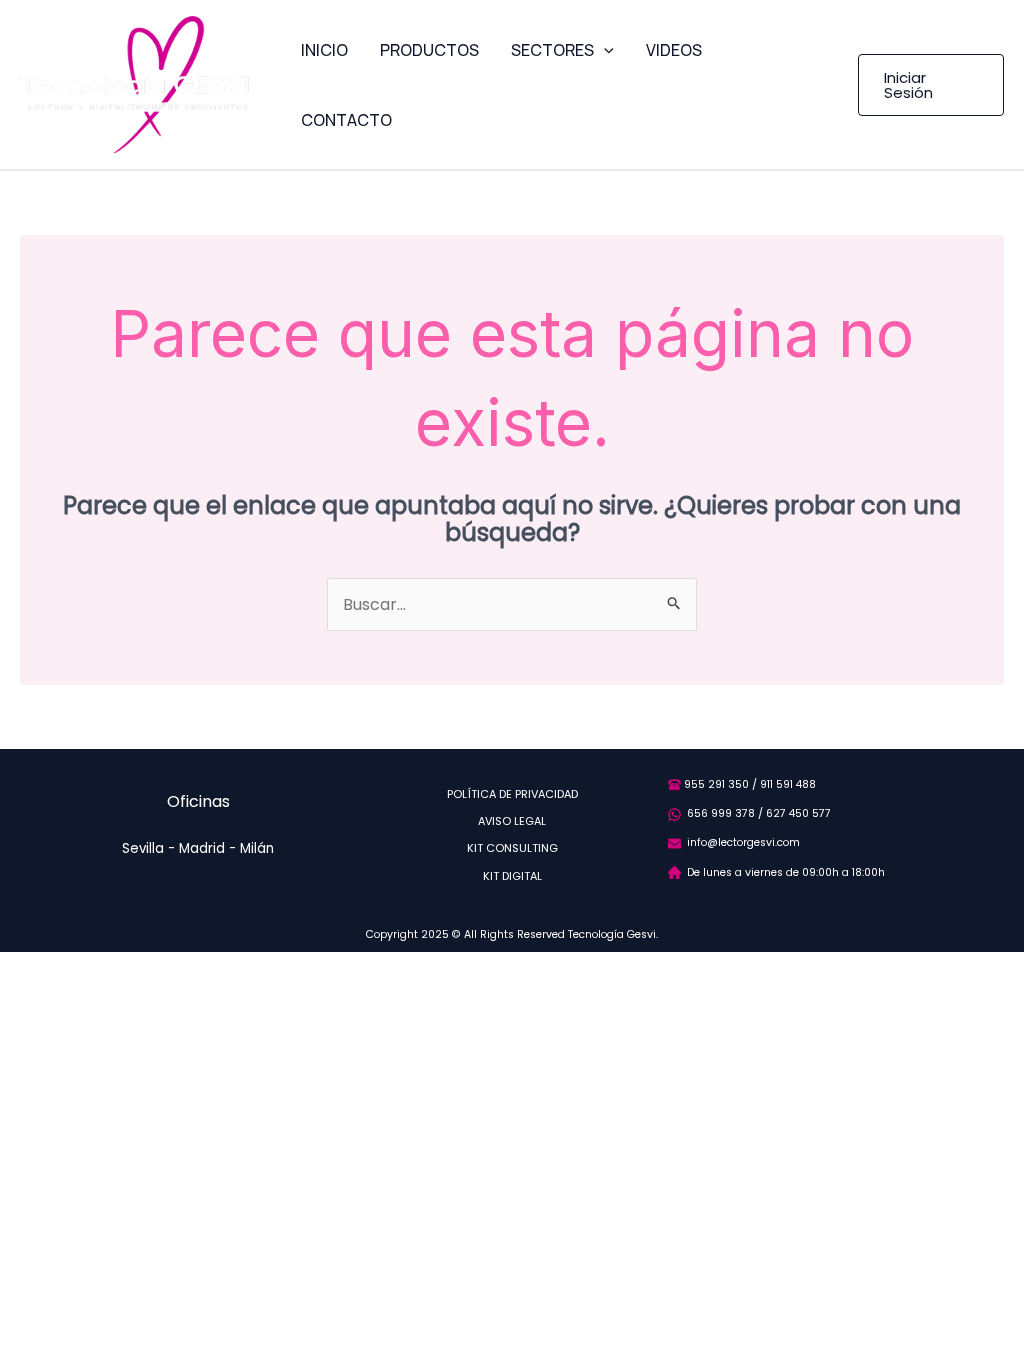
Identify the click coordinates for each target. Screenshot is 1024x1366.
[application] (604, 50)
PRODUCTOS (429, 50)
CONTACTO (346, 120)
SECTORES (552, 50)
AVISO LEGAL (512, 821)
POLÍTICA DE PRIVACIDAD (512, 794)
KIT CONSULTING (512, 848)
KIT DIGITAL (512, 876)
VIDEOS (674, 50)
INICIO (324, 50)
